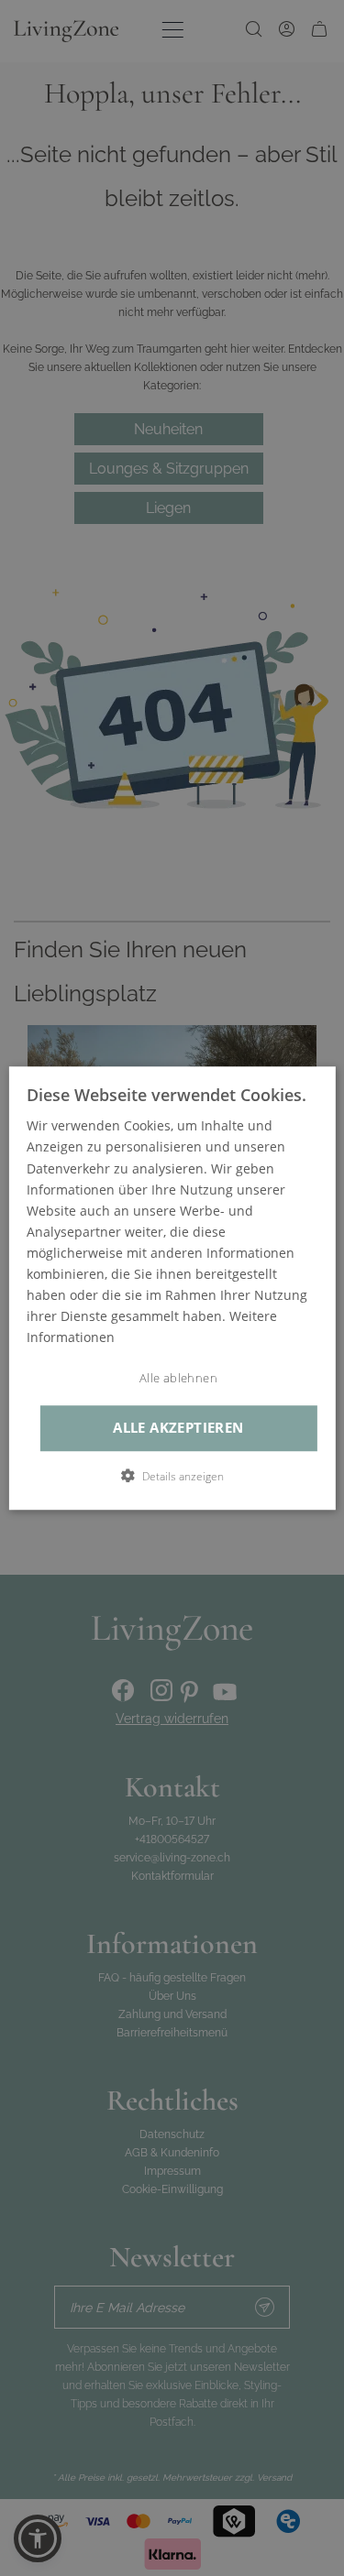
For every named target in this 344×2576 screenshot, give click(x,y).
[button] (172, 1476)
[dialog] (172, 1288)
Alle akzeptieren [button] (178, 1428)
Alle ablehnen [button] (178, 1379)
